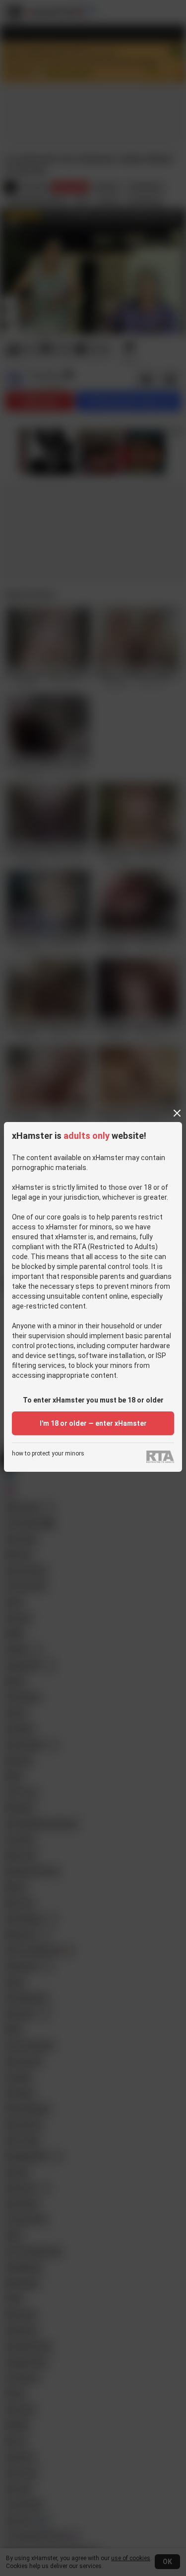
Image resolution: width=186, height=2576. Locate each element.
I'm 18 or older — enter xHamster (93, 1423)
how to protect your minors (48, 1454)
